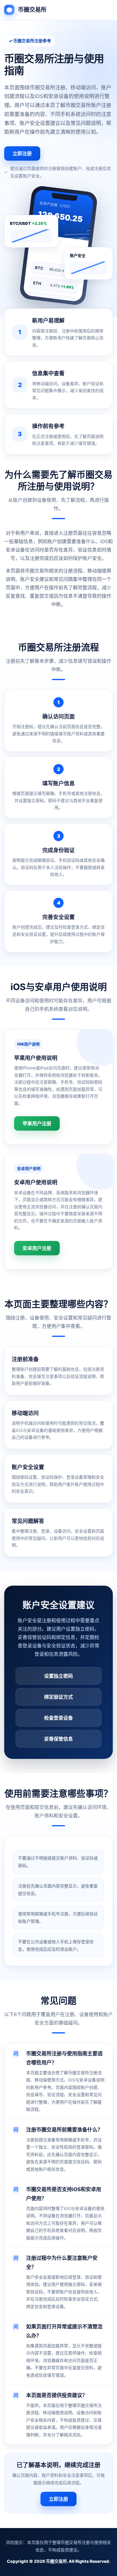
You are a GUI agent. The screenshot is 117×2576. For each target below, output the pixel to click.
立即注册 (22, 153)
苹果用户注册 (37, 1123)
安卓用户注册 (37, 1248)
